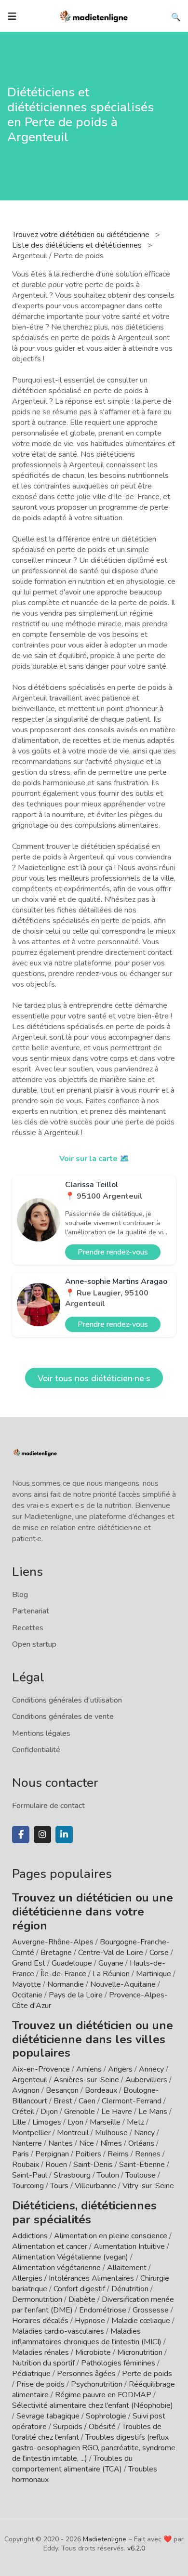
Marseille (105, 2122)
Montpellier (31, 2133)
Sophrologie (106, 2416)
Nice (87, 2143)
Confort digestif (79, 2289)
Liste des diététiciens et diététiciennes (78, 245)
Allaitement (127, 2268)
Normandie (66, 1984)
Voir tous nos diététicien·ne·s (94, 1378)
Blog (20, 1595)
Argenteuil (30, 2080)
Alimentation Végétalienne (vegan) (70, 2257)
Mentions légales (41, 1733)
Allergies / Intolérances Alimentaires (73, 2278)
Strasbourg (72, 2175)
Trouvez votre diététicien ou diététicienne (82, 235)
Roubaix (26, 2165)
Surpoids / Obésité (84, 2427)
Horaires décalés (40, 2321)
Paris (20, 2154)
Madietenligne (105, 2539)
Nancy (144, 2133)
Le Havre (117, 2112)
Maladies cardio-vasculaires (58, 2331)
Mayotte (27, 1984)
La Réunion (111, 1974)
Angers (120, 2069)
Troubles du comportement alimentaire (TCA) (72, 2464)
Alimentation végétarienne (56, 2268)
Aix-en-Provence (41, 2069)
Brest (63, 2101)
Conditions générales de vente (63, 1717)
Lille (19, 2122)
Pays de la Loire (76, 1995)
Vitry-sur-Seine (148, 2186)
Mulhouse (111, 2133)
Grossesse (151, 2310)
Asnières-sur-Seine (86, 2080)
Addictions (30, 2236)
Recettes (28, 1628)
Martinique (154, 1974)
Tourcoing (28, 2186)
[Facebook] (21, 1835)
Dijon (49, 2112)
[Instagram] (42, 1835)
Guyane (111, 1963)
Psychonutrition (97, 2384)
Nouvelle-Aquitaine (123, 1984)
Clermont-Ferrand (132, 2101)
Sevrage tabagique (48, 2416)
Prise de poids (40, 2384)
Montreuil (73, 2133)
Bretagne (56, 1953)
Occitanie (27, 1995)
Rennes (148, 2154)
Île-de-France (63, 1974)
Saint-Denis (93, 2165)
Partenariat (31, 1611)
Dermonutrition (38, 2299)
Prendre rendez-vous (113, 1252)
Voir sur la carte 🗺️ (94, 1159)
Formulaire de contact (48, 1806)
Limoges (47, 2122)
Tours (59, 2186)
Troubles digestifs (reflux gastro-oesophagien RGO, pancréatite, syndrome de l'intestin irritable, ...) (94, 2448)
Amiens (89, 2069)
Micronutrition (140, 2352)
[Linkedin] (64, 1835)
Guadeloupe (72, 1963)
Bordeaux (101, 2090)
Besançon (62, 2090)
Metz (135, 2122)
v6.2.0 (136, 2548)
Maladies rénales (40, 2352)
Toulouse (141, 2175)
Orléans (141, 2143)
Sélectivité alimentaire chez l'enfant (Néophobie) (93, 2405)
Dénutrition (130, 2289)
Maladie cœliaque (141, 2321)
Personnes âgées (86, 2374)
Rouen (56, 2165)
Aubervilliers (146, 2080)
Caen (87, 2101)
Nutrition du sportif (43, 2363)
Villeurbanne (95, 2186)
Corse (159, 1953)
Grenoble (80, 2112)
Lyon (75, 2122)
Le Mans (153, 2112)
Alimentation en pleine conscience (111, 2236)
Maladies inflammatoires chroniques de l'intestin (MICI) (87, 2337)
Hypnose (90, 2321)
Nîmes (111, 2143)
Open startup (34, 1644)
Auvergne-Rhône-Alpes (53, 1942)
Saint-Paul (30, 2175)
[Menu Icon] (12, 16)
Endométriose (103, 2310)
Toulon (108, 2175)
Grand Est (29, 1963)
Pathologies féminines (118, 2363)
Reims (118, 2154)
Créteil (23, 2112)
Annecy (151, 2069)
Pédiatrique (31, 2374)
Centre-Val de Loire (111, 1953)
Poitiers (88, 2154)
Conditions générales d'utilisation (67, 1700)
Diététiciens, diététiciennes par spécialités (84, 2213)
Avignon (26, 2090)
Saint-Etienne (142, 2165)
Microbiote (94, 2352)
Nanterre (27, 2143)
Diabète (82, 2299)
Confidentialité (36, 1750)
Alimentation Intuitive (129, 2246)
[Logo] (94, 15)
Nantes (60, 2143)
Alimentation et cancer (50, 2246)
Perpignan (52, 2154)
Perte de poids (147, 2374)
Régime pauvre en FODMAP (103, 2395)
